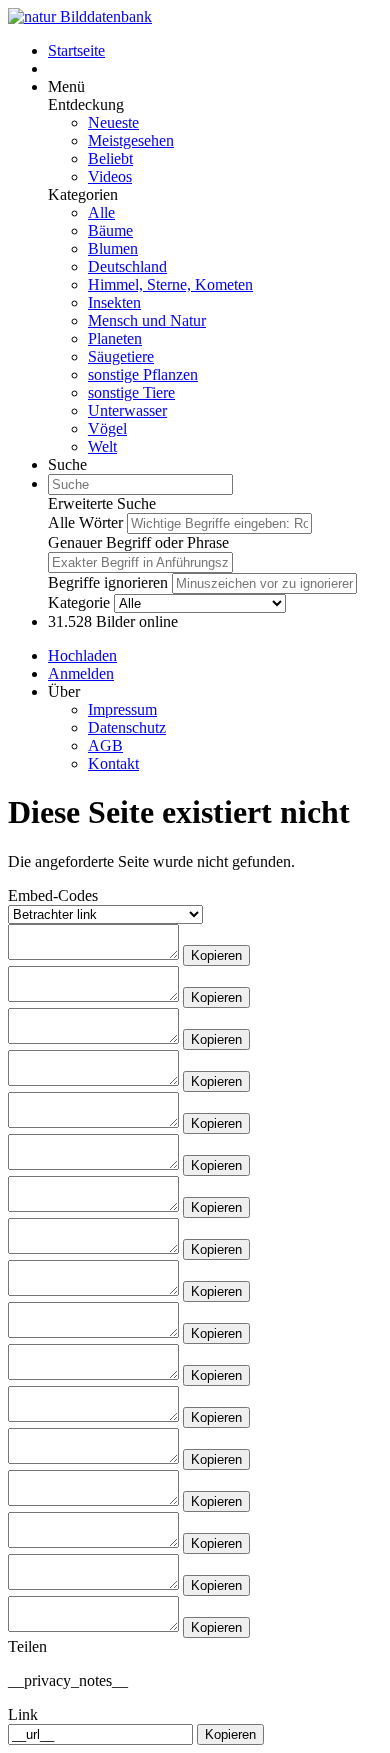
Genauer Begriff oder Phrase (138, 542)
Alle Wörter (85, 522)
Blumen (113, 248)
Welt (102, 446)
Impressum (122, 709)
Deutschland (127, 266)
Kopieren (216, 955)
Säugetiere (121, 356)
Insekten (114, 302)
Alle (101, 212)
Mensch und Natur (147, 320)
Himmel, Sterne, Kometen (170, 284)
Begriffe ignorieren (108, 582)
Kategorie (79, 602)
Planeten (115, 338)
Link (23, 1714)
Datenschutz (127, 727)
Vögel (107, 428)
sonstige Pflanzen (143, 374)
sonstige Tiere (131, 392)
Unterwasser (127, 410)
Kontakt (113, 763)
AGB (105, 745)
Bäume (110, 230)
